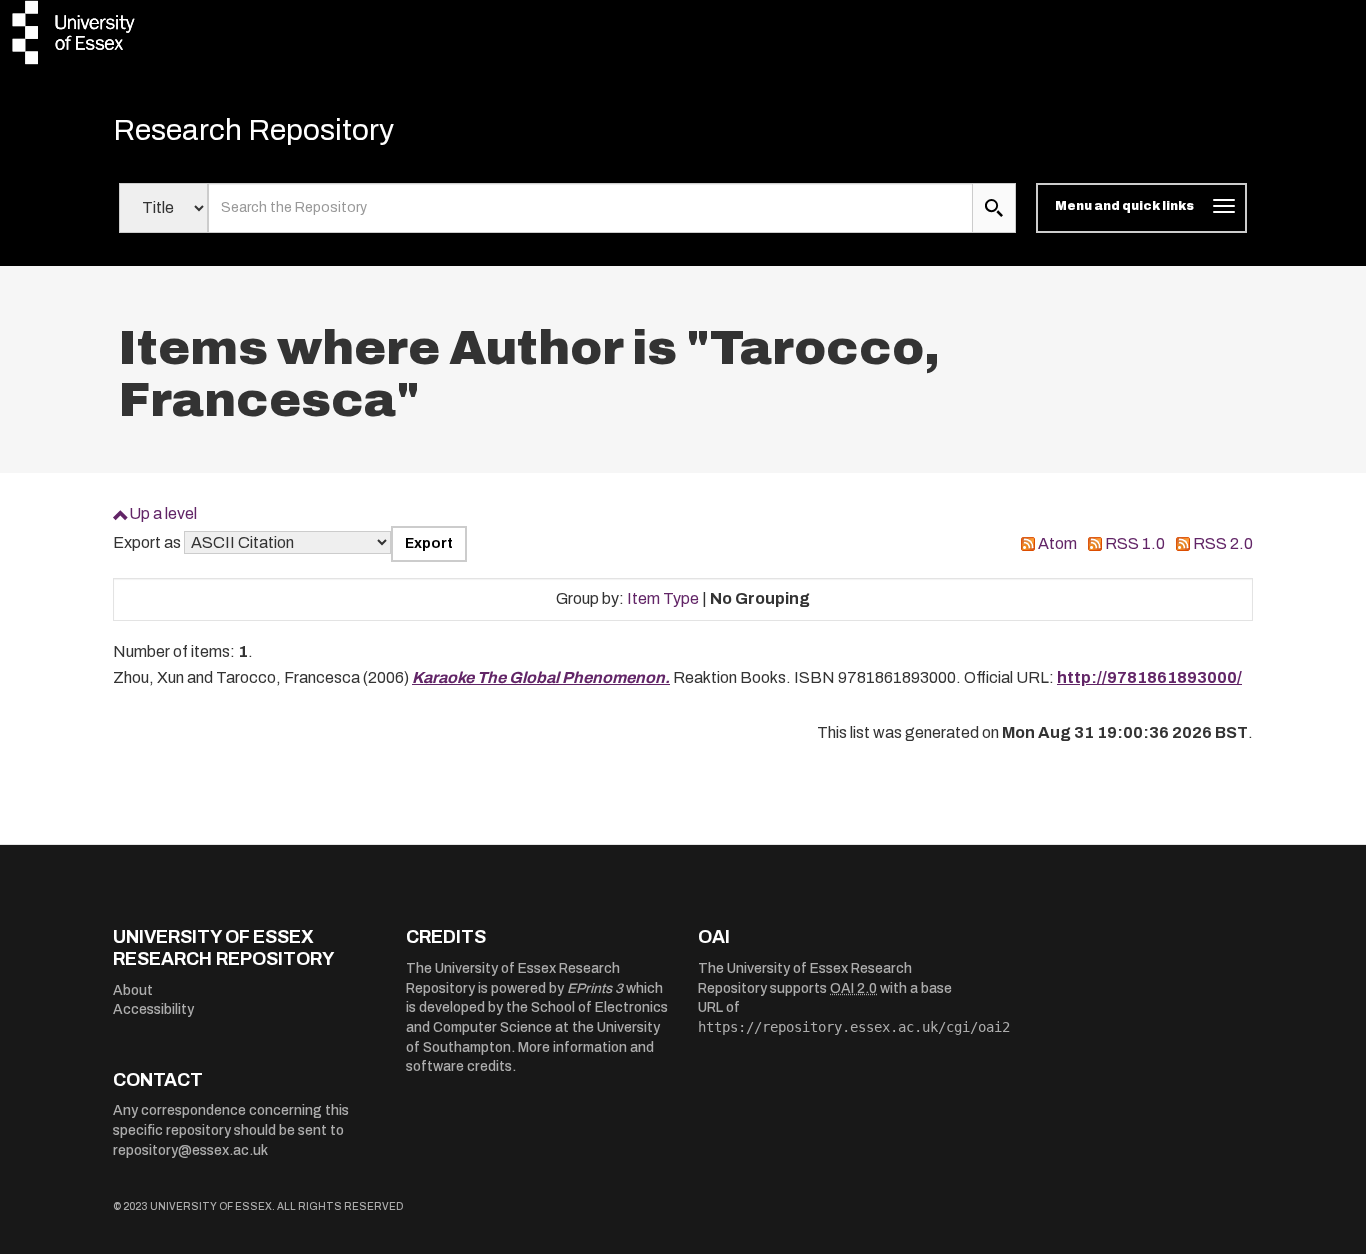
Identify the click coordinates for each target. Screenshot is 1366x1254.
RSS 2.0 (1223, 543)
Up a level (163, 513)
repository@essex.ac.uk (190, 1150)
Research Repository (253, 130)
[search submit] (994, 208)
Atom (1057, 543)
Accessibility (153, 1009)
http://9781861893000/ (1149, 677)
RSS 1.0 (1135, 543)
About (133, 990)
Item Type (663, 598)
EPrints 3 (595, 988)
